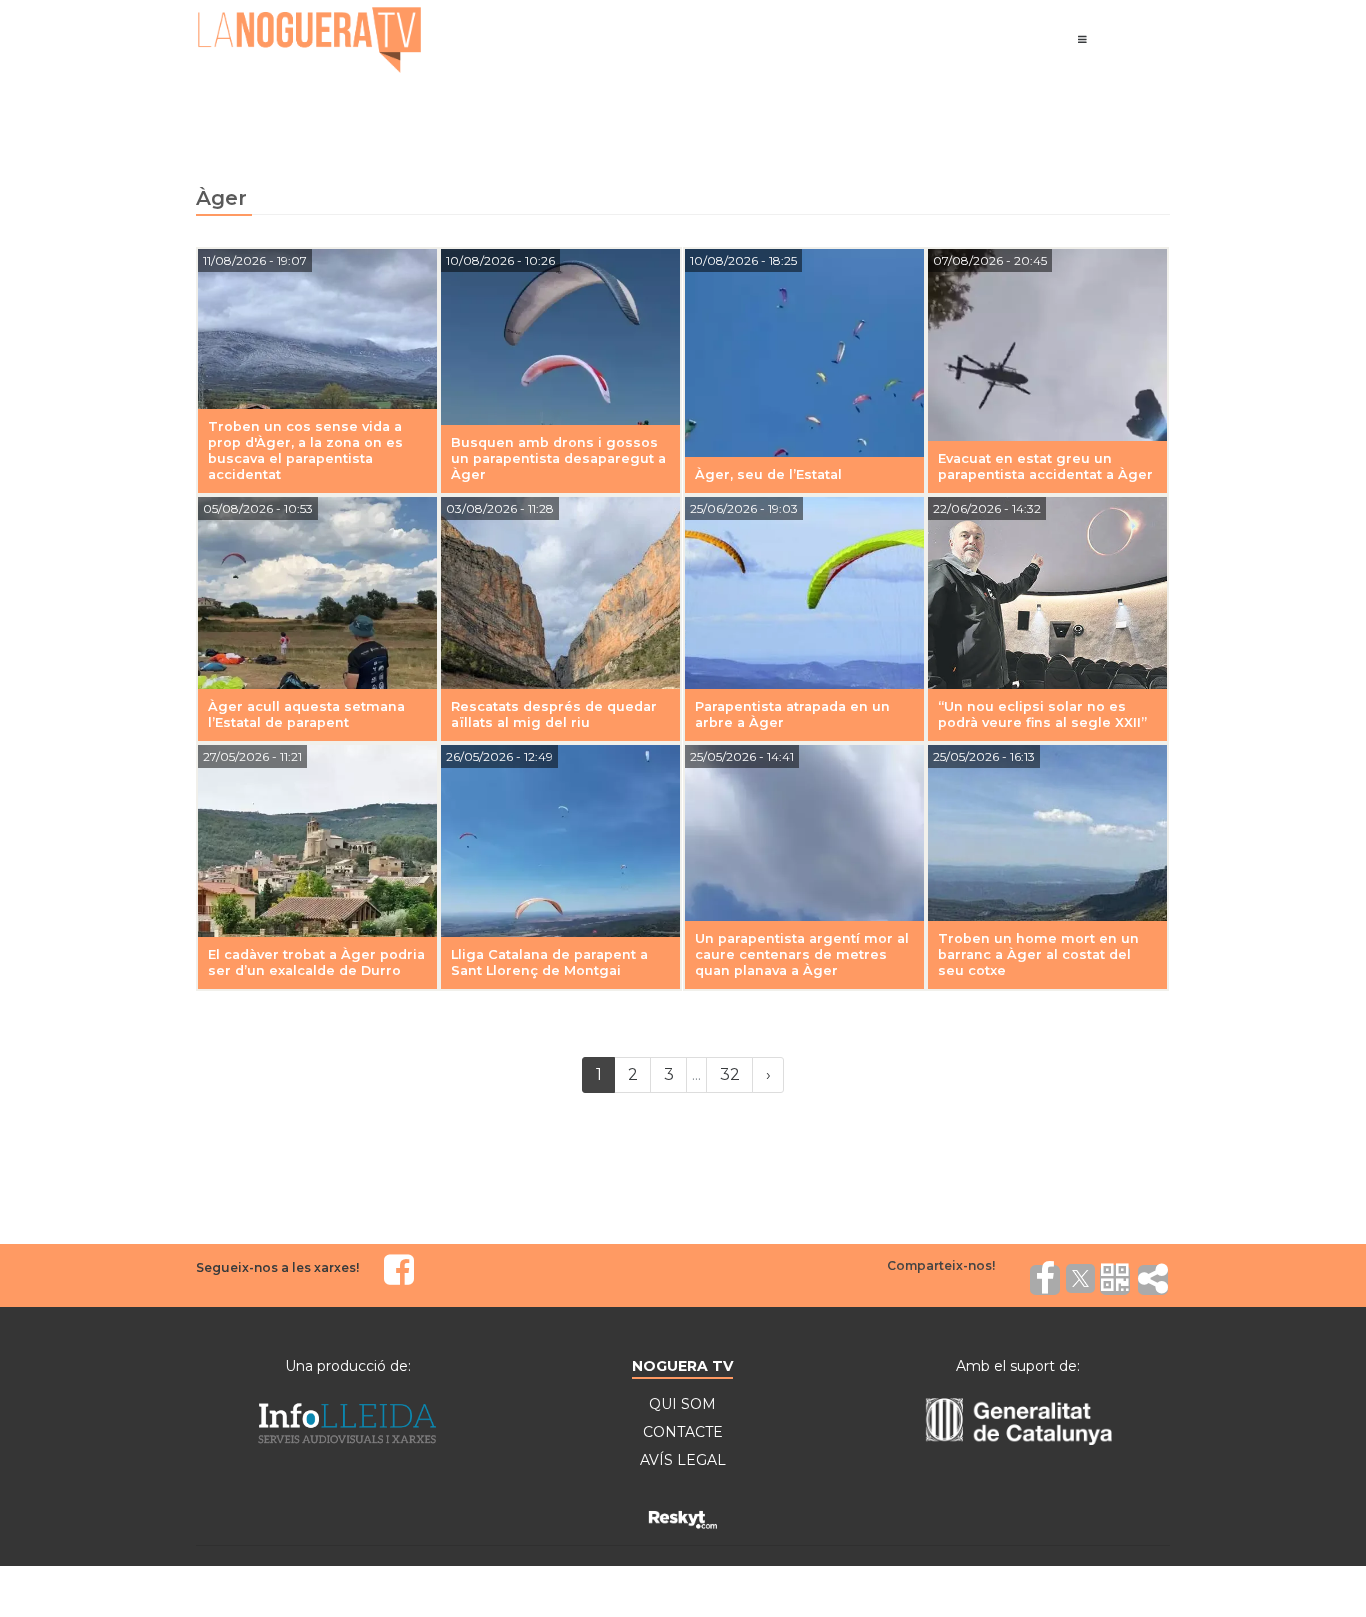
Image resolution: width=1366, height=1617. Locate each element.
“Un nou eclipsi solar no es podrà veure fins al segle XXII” (1042, 714)
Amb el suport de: (1018, 1366)
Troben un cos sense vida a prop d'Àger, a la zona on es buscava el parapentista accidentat (305, 450)
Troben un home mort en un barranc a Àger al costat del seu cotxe (1038, 954)
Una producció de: (348, 1366)
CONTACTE (683, 1432)
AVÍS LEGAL (683, 1460)
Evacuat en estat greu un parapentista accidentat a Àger (1045, 466)
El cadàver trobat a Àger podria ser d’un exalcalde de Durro (316, 962)
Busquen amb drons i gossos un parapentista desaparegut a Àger (558, 458)
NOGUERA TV (682, 1366)
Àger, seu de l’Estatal (768, 474)
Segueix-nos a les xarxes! (277, 1267)
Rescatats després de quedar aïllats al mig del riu (554, 714)
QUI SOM (682, 1404)
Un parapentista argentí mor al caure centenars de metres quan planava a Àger (802, 954)
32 (730, 1074)
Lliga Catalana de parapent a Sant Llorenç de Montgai (549, 962)
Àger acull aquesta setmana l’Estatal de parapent (306, 714)
